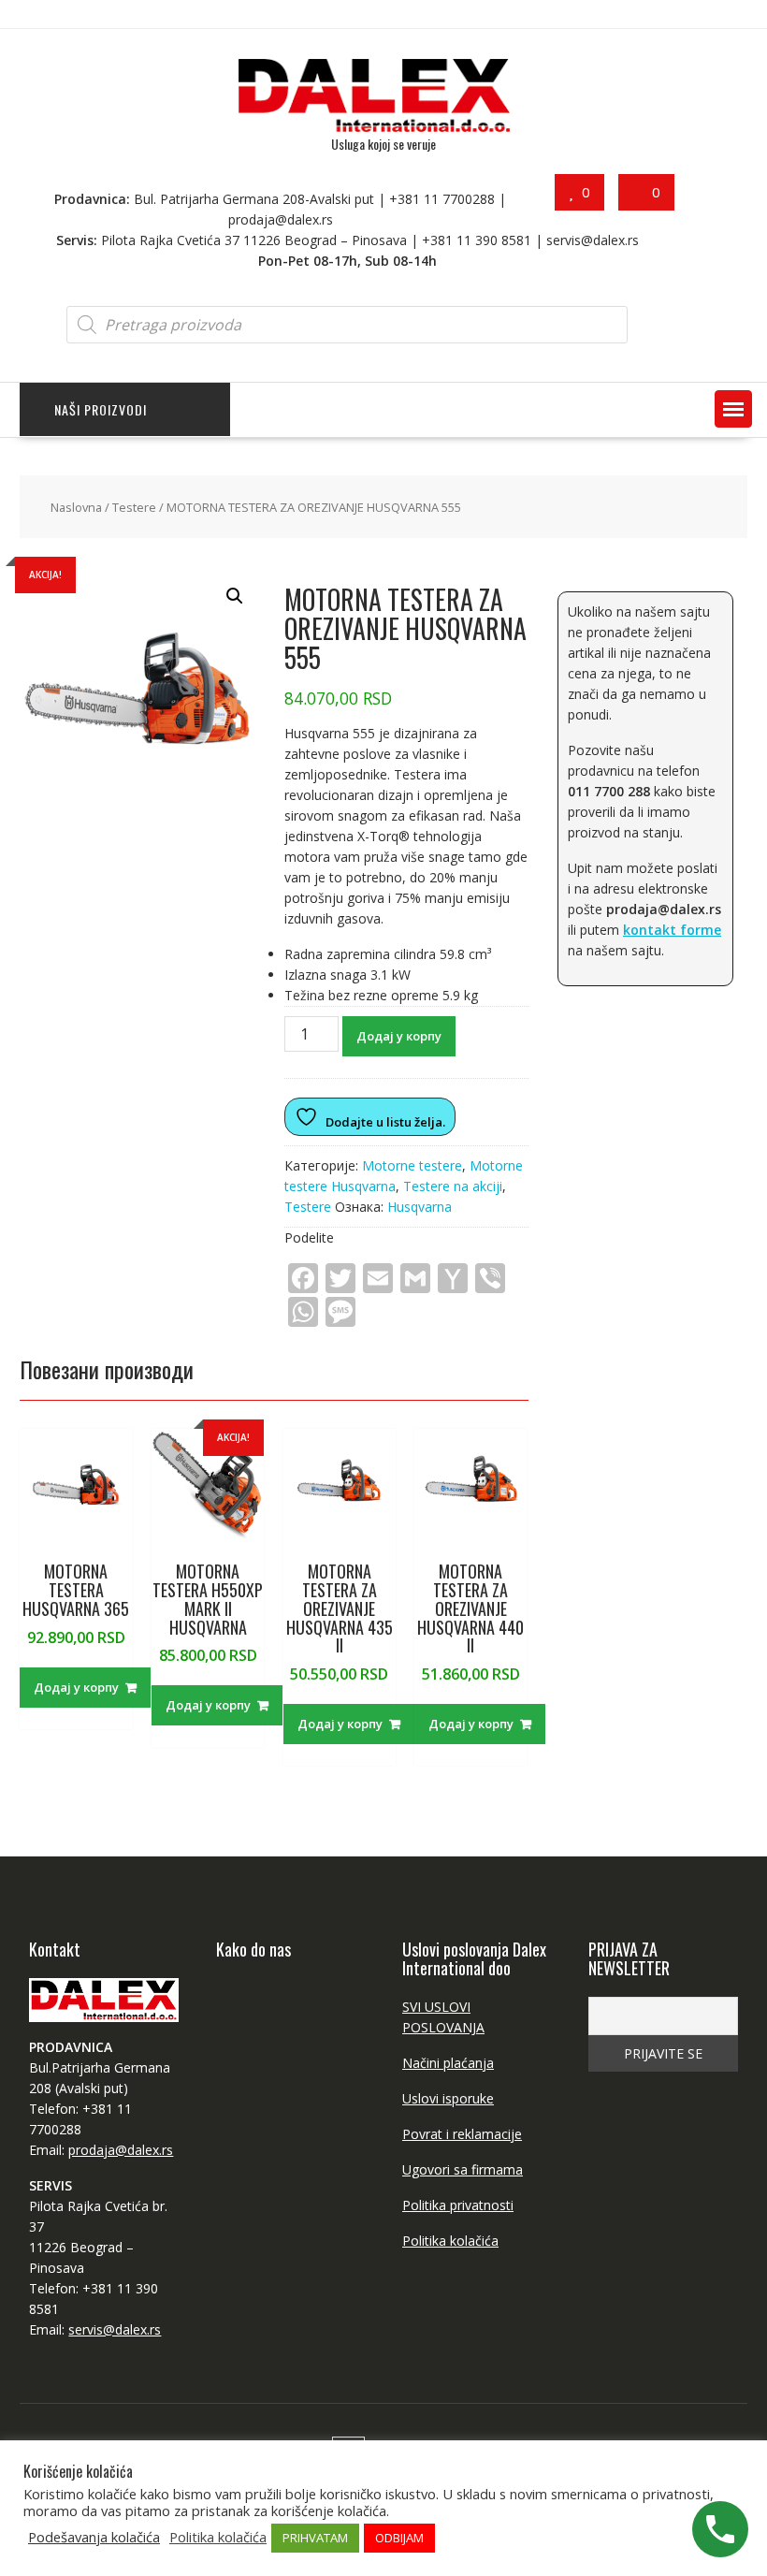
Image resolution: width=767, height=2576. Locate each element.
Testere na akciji (453, 1186)
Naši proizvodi (101, 409)
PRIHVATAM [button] (315, 2538)
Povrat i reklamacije (462, 2134)
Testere (134, 507)
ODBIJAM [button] (399, 2538)
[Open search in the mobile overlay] (347, 325)
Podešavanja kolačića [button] (94, 2537)
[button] (733, 409)
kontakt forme (672, 930)
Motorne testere (412, 1165)
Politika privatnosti (458, 2205)
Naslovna (76, 507)
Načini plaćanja (448, 2063)
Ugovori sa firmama (463, 2169)
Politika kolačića (450, 2241)
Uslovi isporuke (448, 2098)
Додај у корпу (399, 1036)
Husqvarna (420, 1207)
